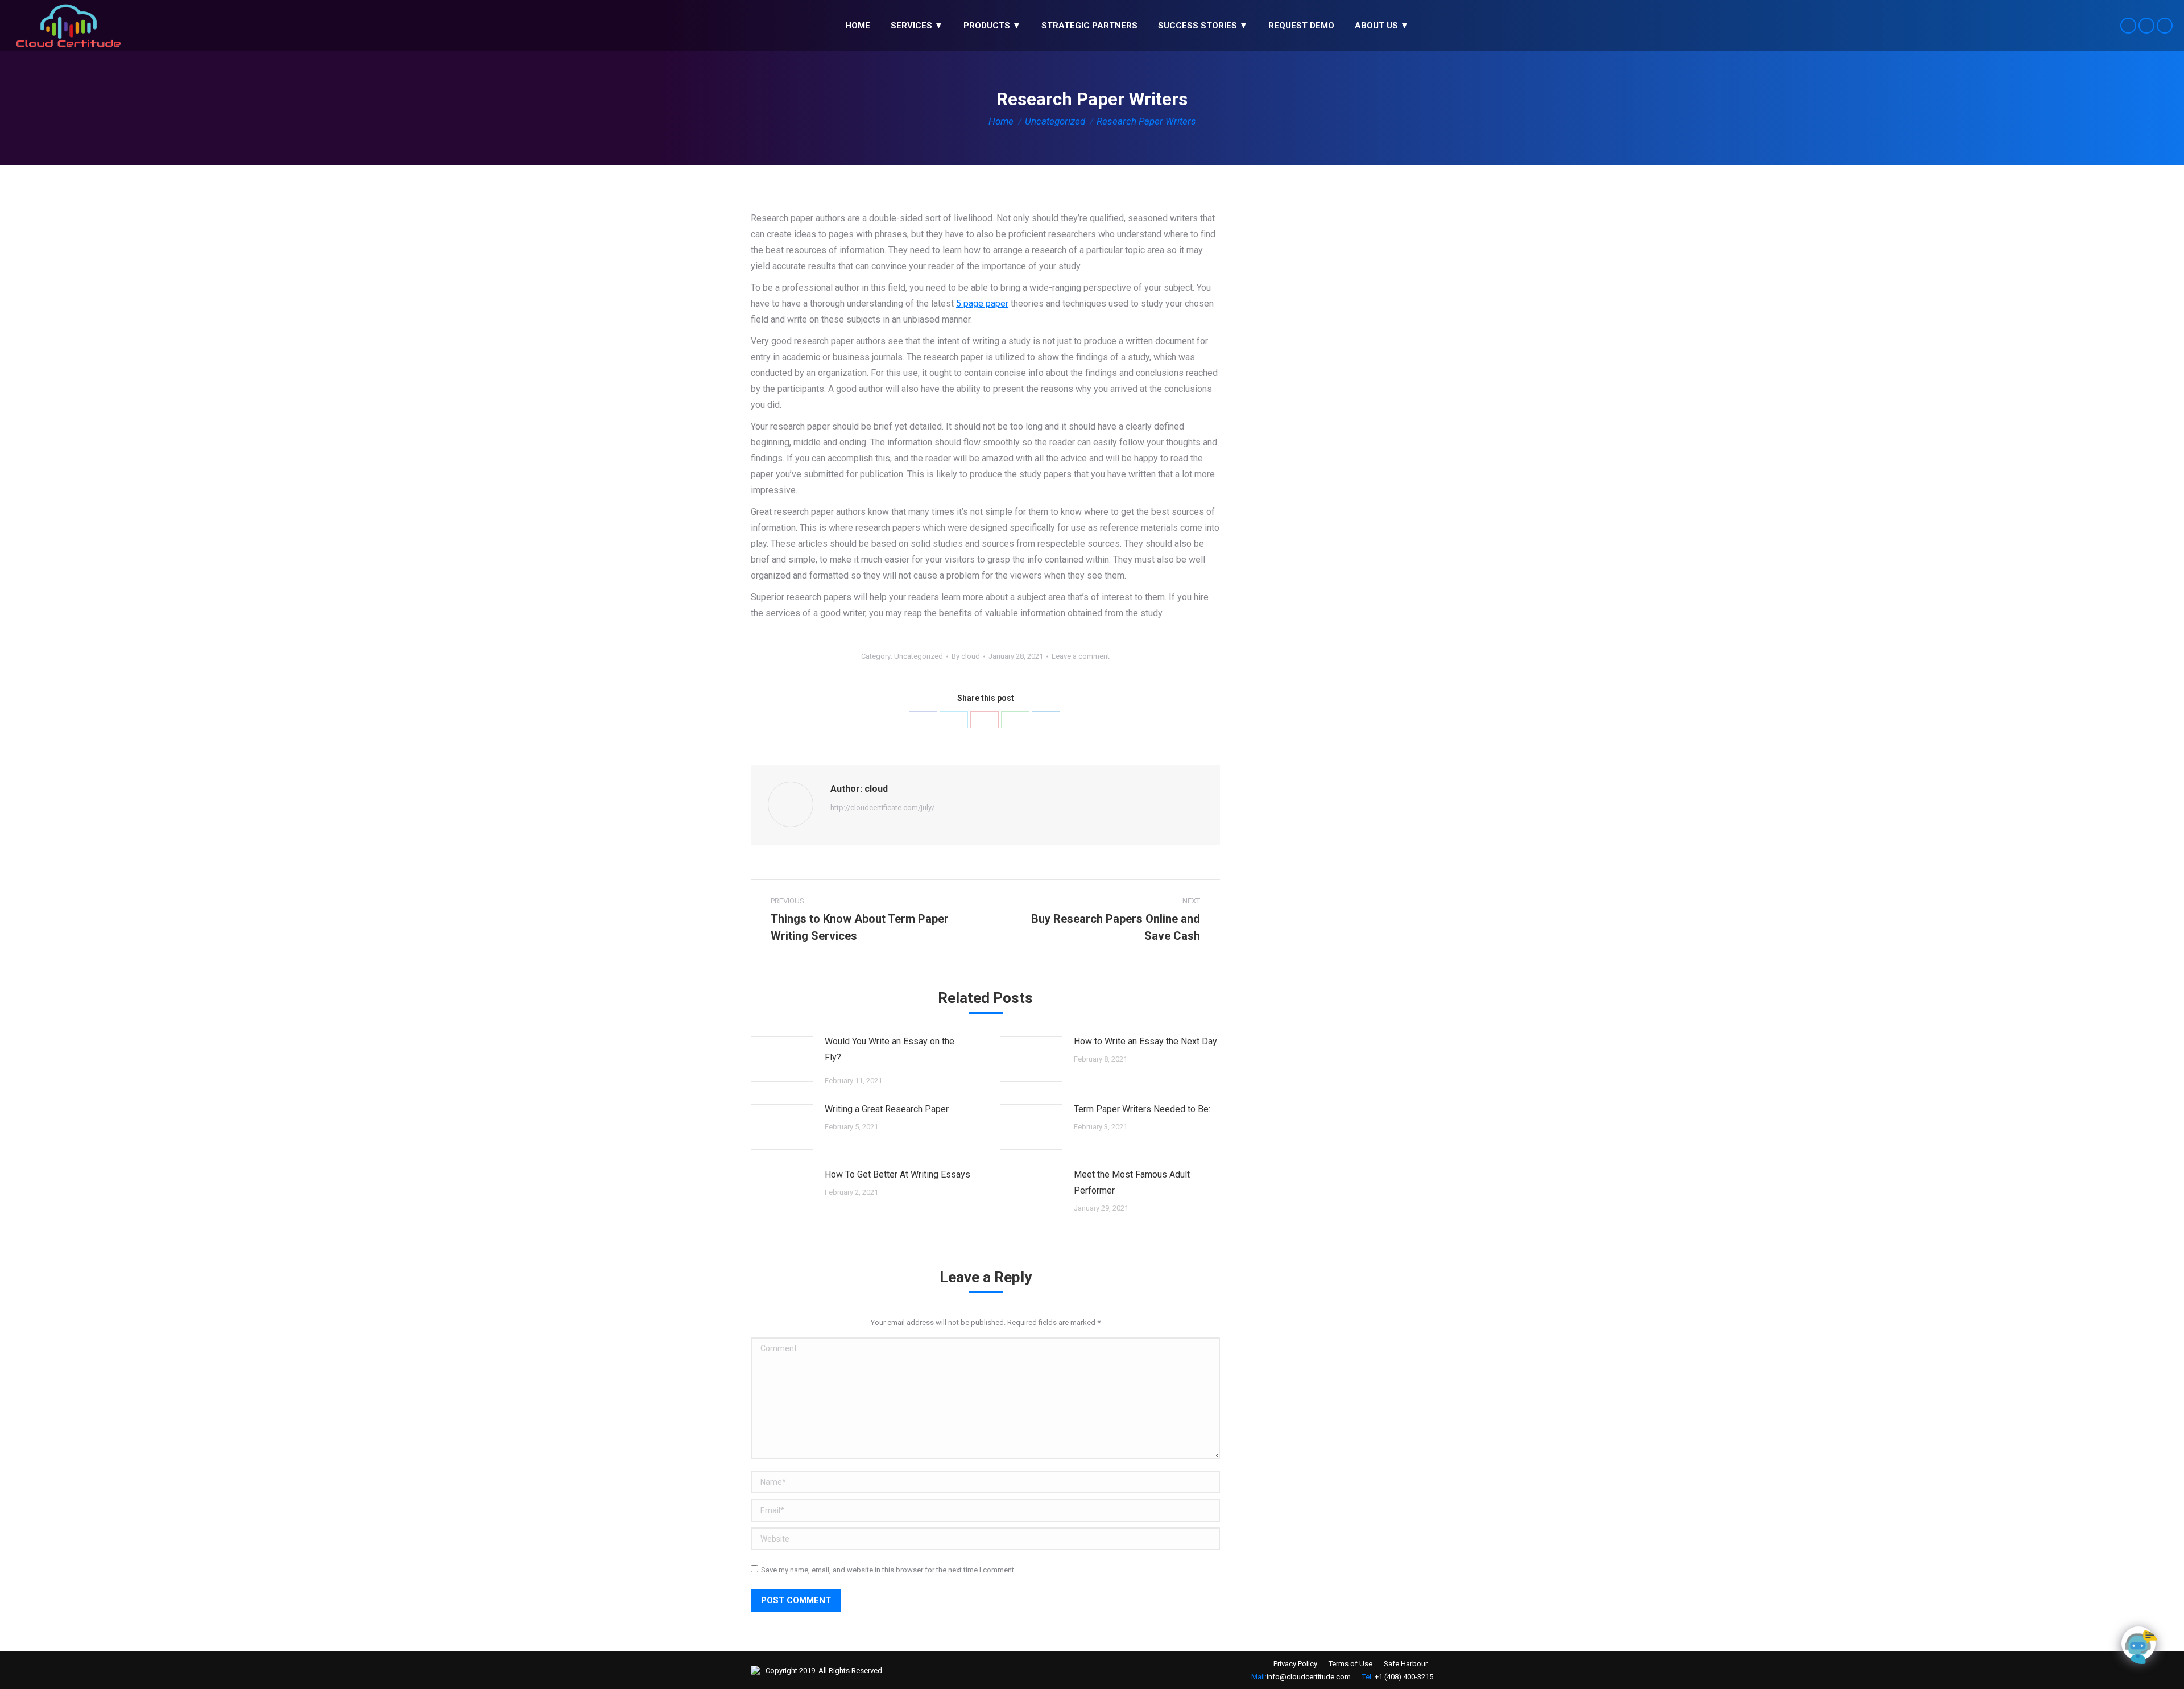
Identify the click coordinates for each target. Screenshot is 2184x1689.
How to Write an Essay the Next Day (1145, 1041)
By (966, 656)
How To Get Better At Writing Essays (897, 1174)
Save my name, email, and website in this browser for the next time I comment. (888, 1570)
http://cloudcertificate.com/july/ (882, 808)
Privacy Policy (1295, 1664)
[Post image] (782, 1059)
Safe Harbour (1406, 1664)
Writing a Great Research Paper (887, 1109)
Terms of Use (1350, 1664)
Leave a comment (1081, 656)
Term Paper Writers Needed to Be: (1142, 1109)
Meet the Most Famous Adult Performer (1132, 1182)
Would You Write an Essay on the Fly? (890, 1049)
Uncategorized (919, 656)
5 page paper (982, 303)
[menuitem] (858, 26)
